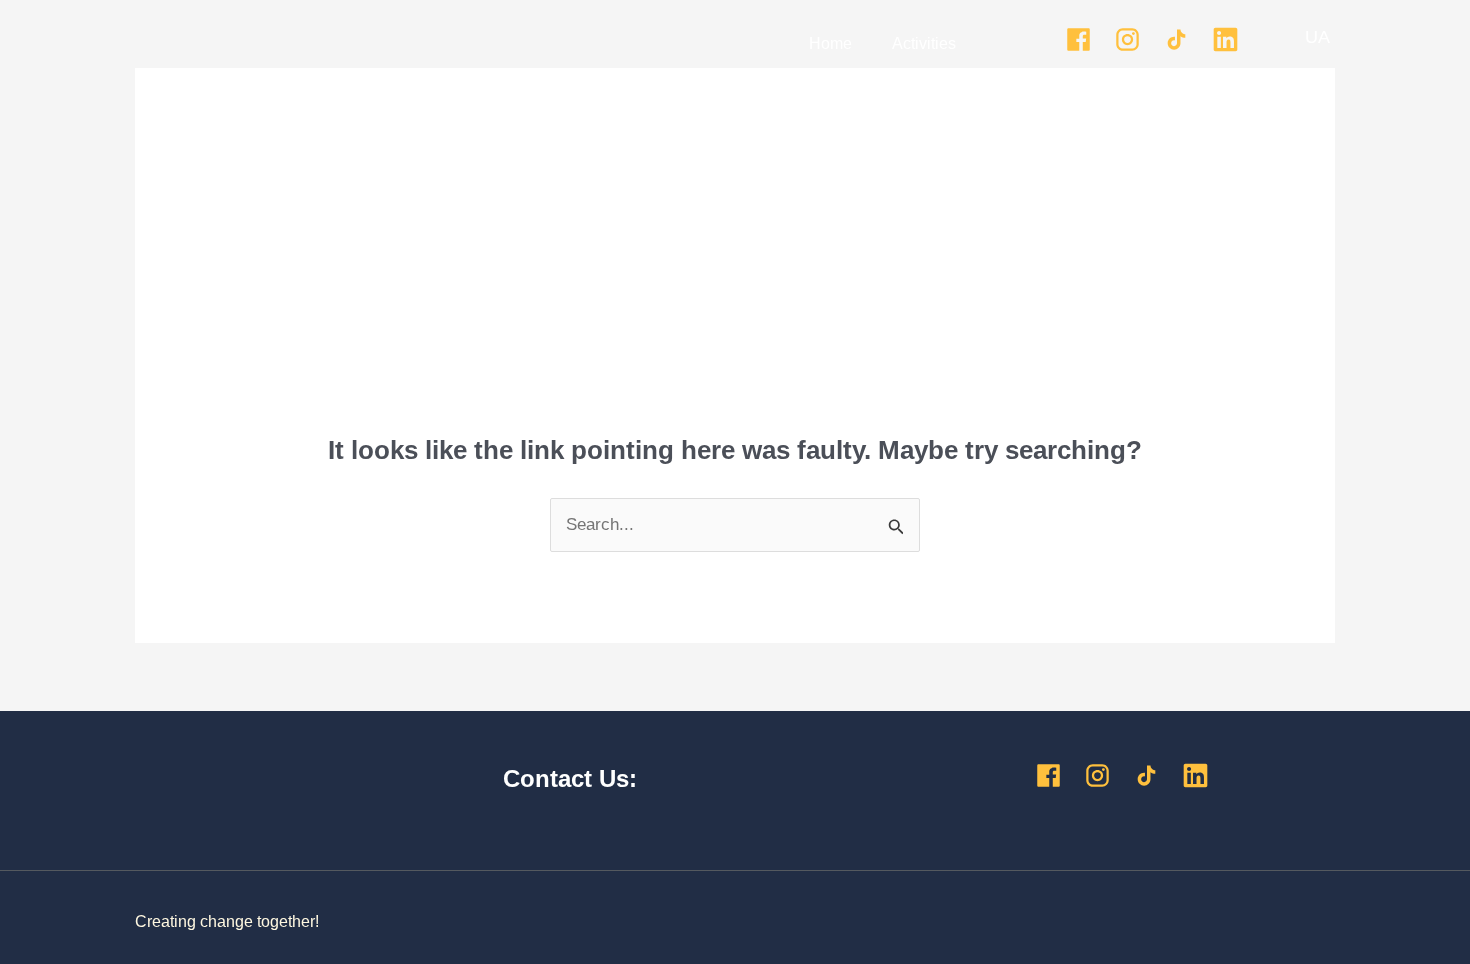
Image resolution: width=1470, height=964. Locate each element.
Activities (924, 43)
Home (830, 43)
